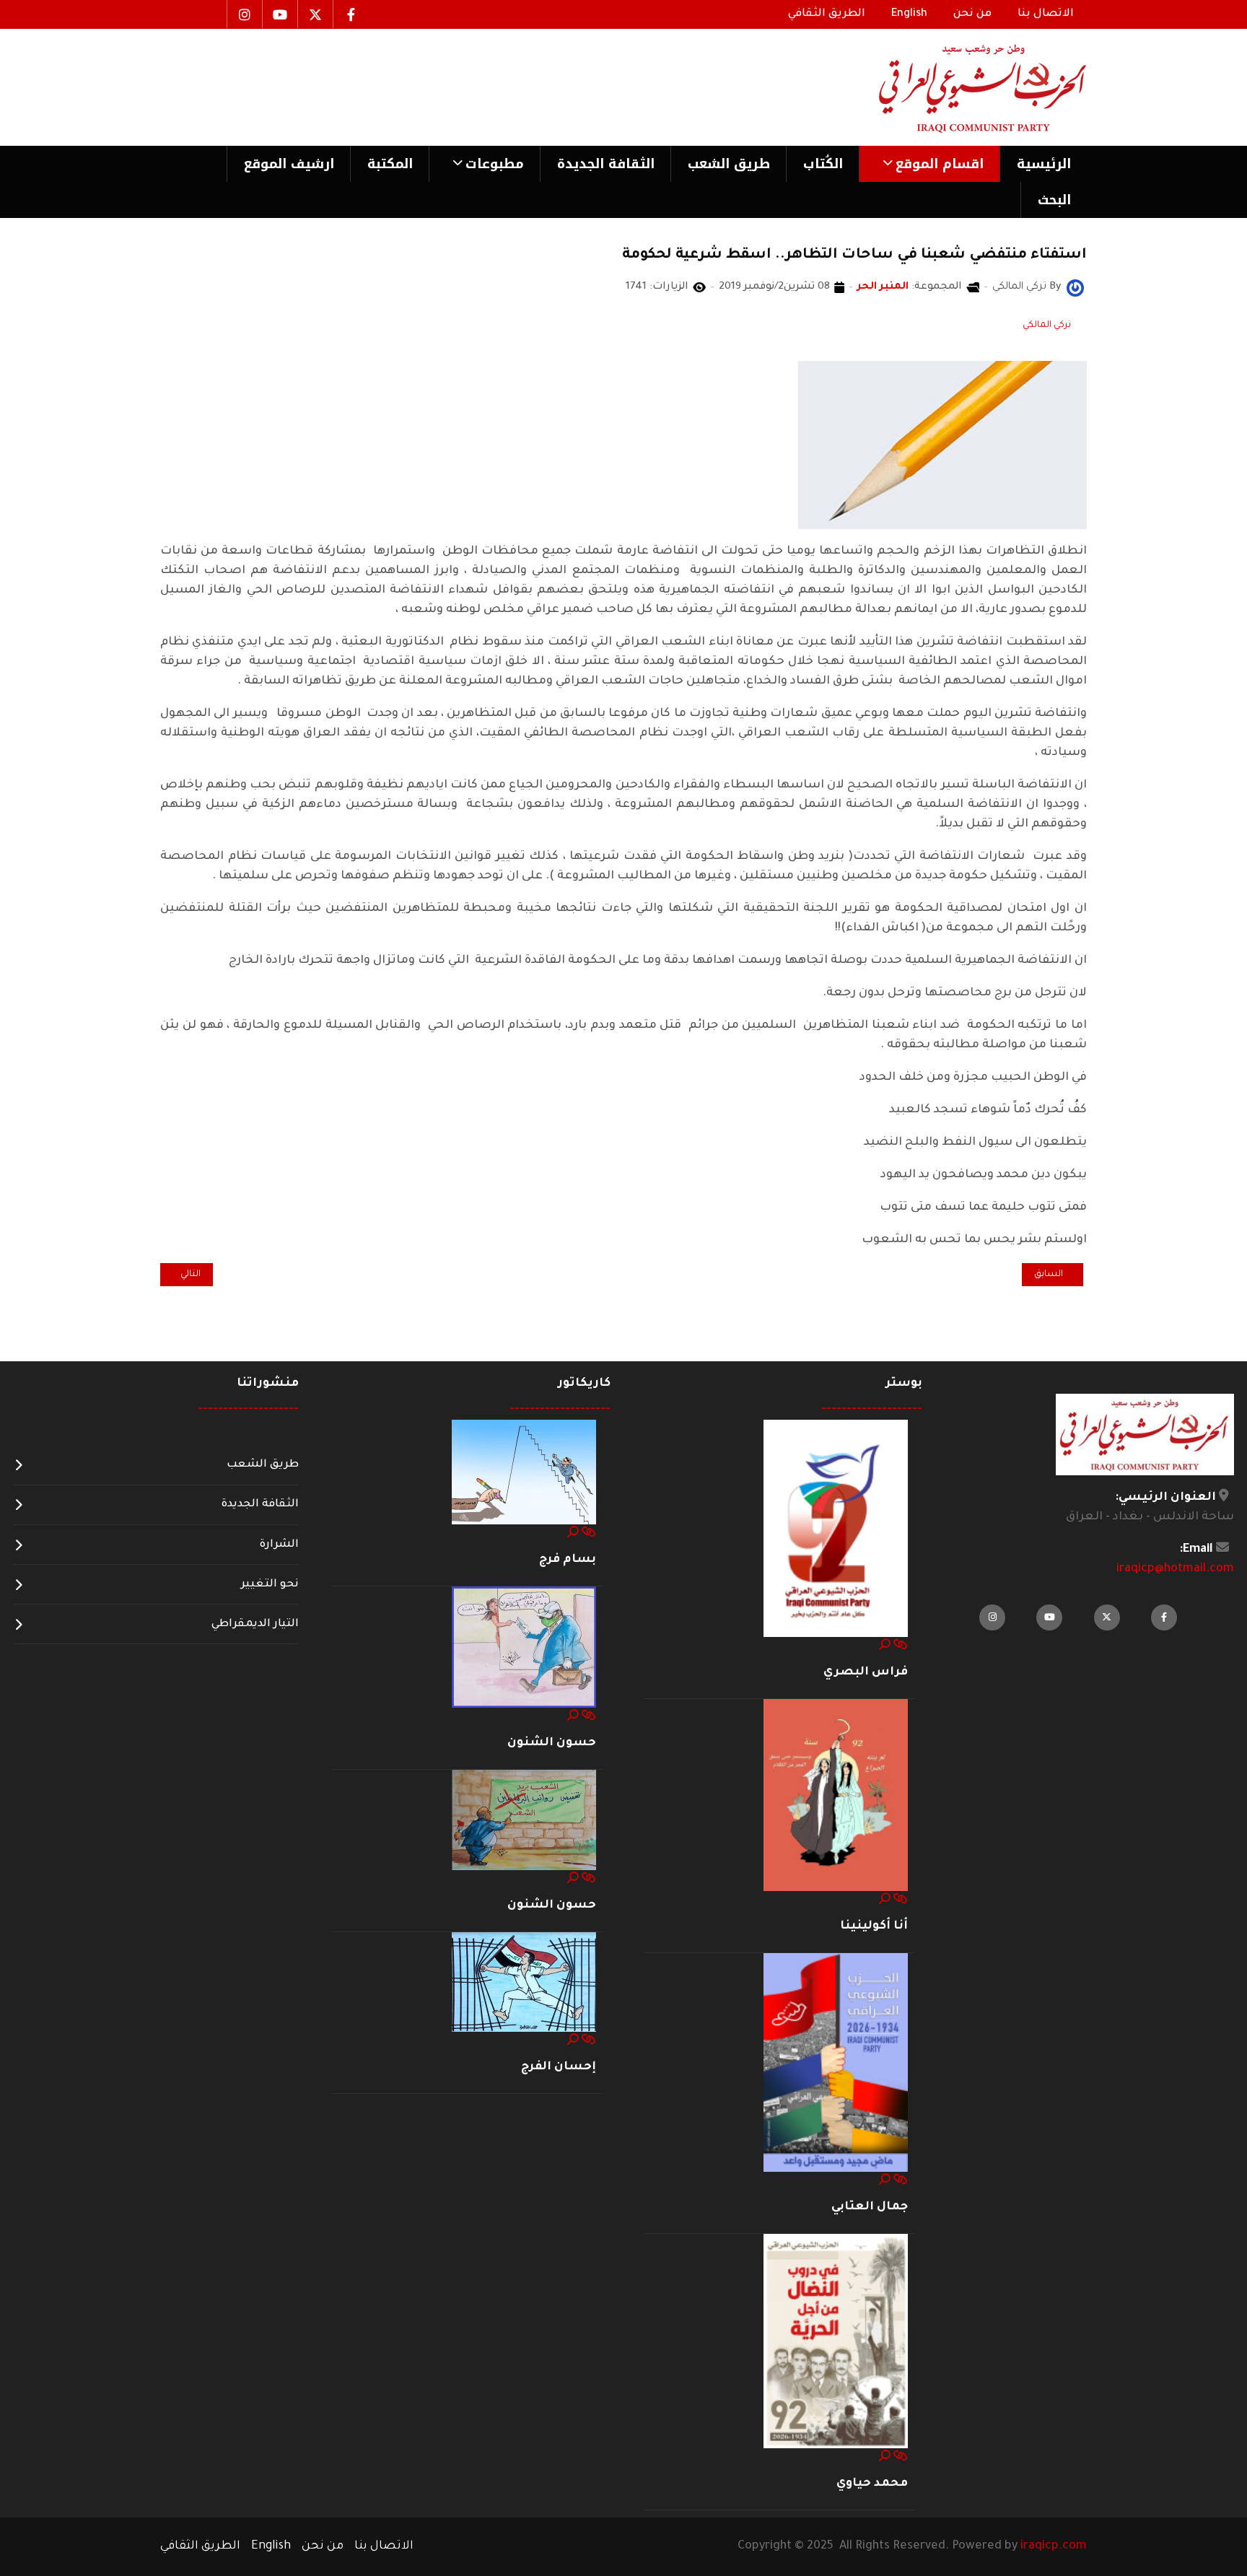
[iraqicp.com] (962, 87)
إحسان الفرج (559, 2067)
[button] (929, 164)
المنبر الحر (883, 287)
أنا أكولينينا (874, 1926)
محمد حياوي (872, 2484)
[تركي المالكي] (1075, 289)
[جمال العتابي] (836, 2064)
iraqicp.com (1054, 2546)
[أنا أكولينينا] (836, 1796)
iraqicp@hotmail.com (1175, 1569)
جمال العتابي (870, 2207)
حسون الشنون (552, 1743)
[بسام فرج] (524, 1473)
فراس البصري (866, 1672)
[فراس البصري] (836, 1529)
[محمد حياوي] (836, 2342)
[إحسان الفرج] (524, 1983)
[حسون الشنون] (524, 1648)
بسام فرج (568, 1560)
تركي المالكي (1047, 326)
